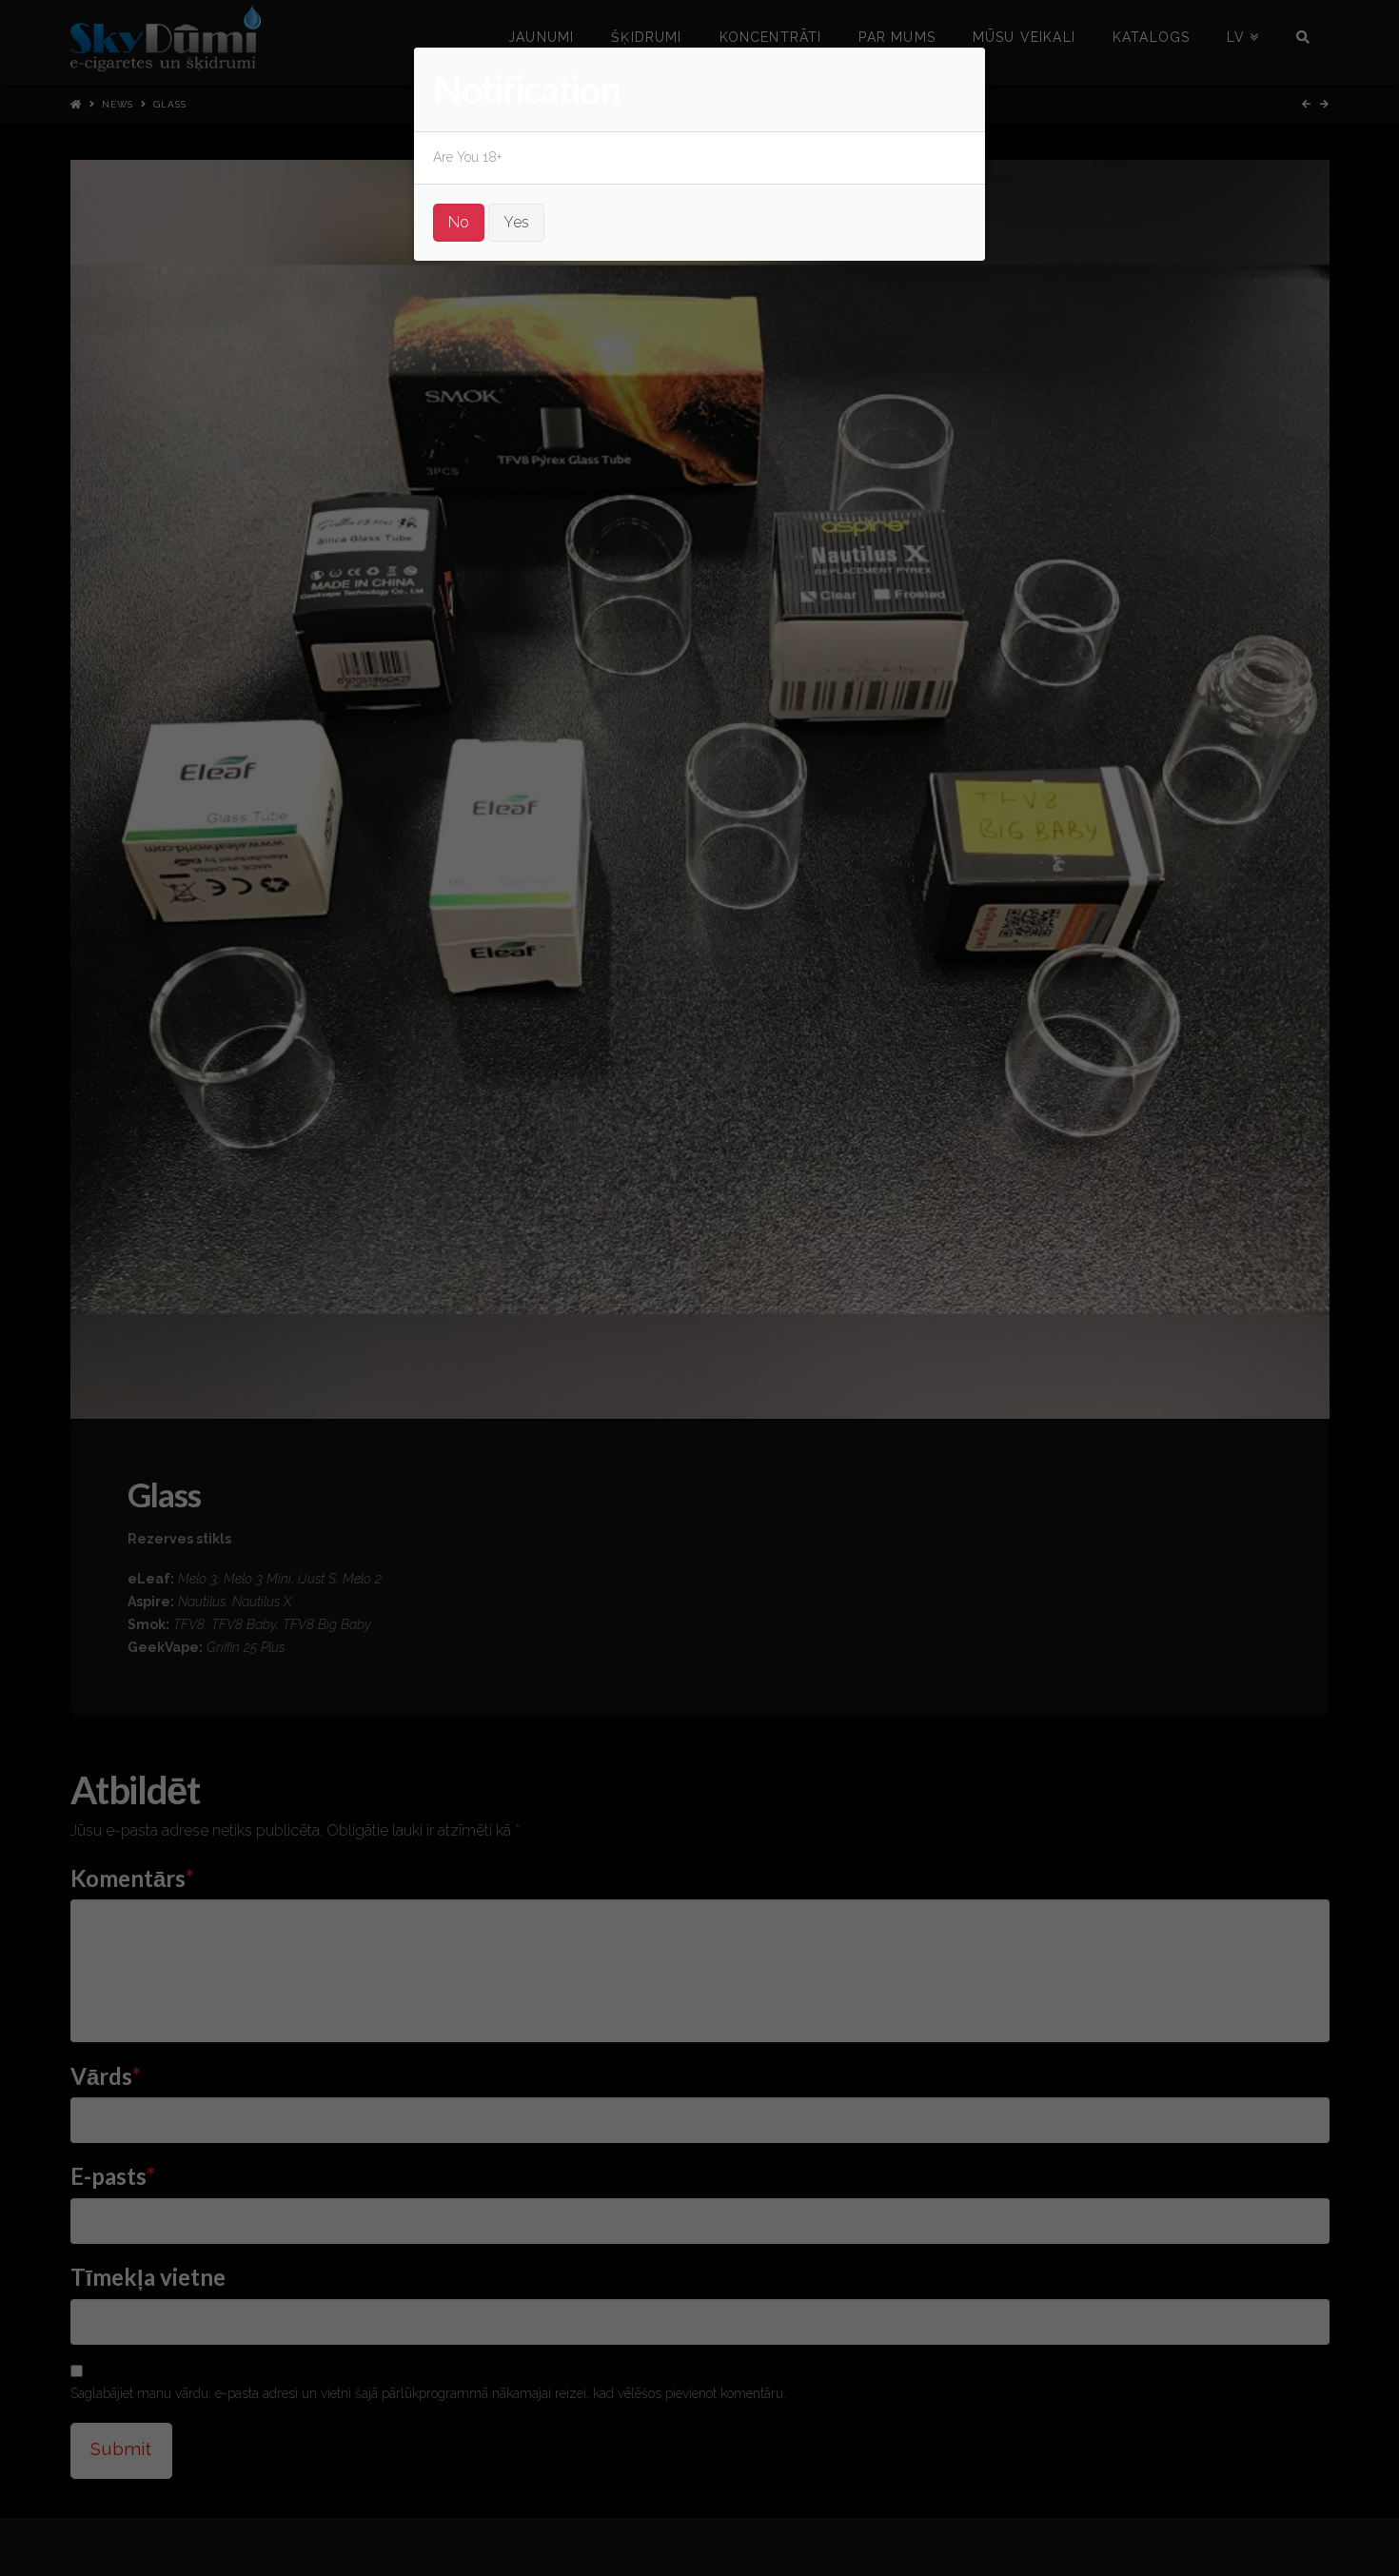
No (459, 222)
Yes (516, 222)
